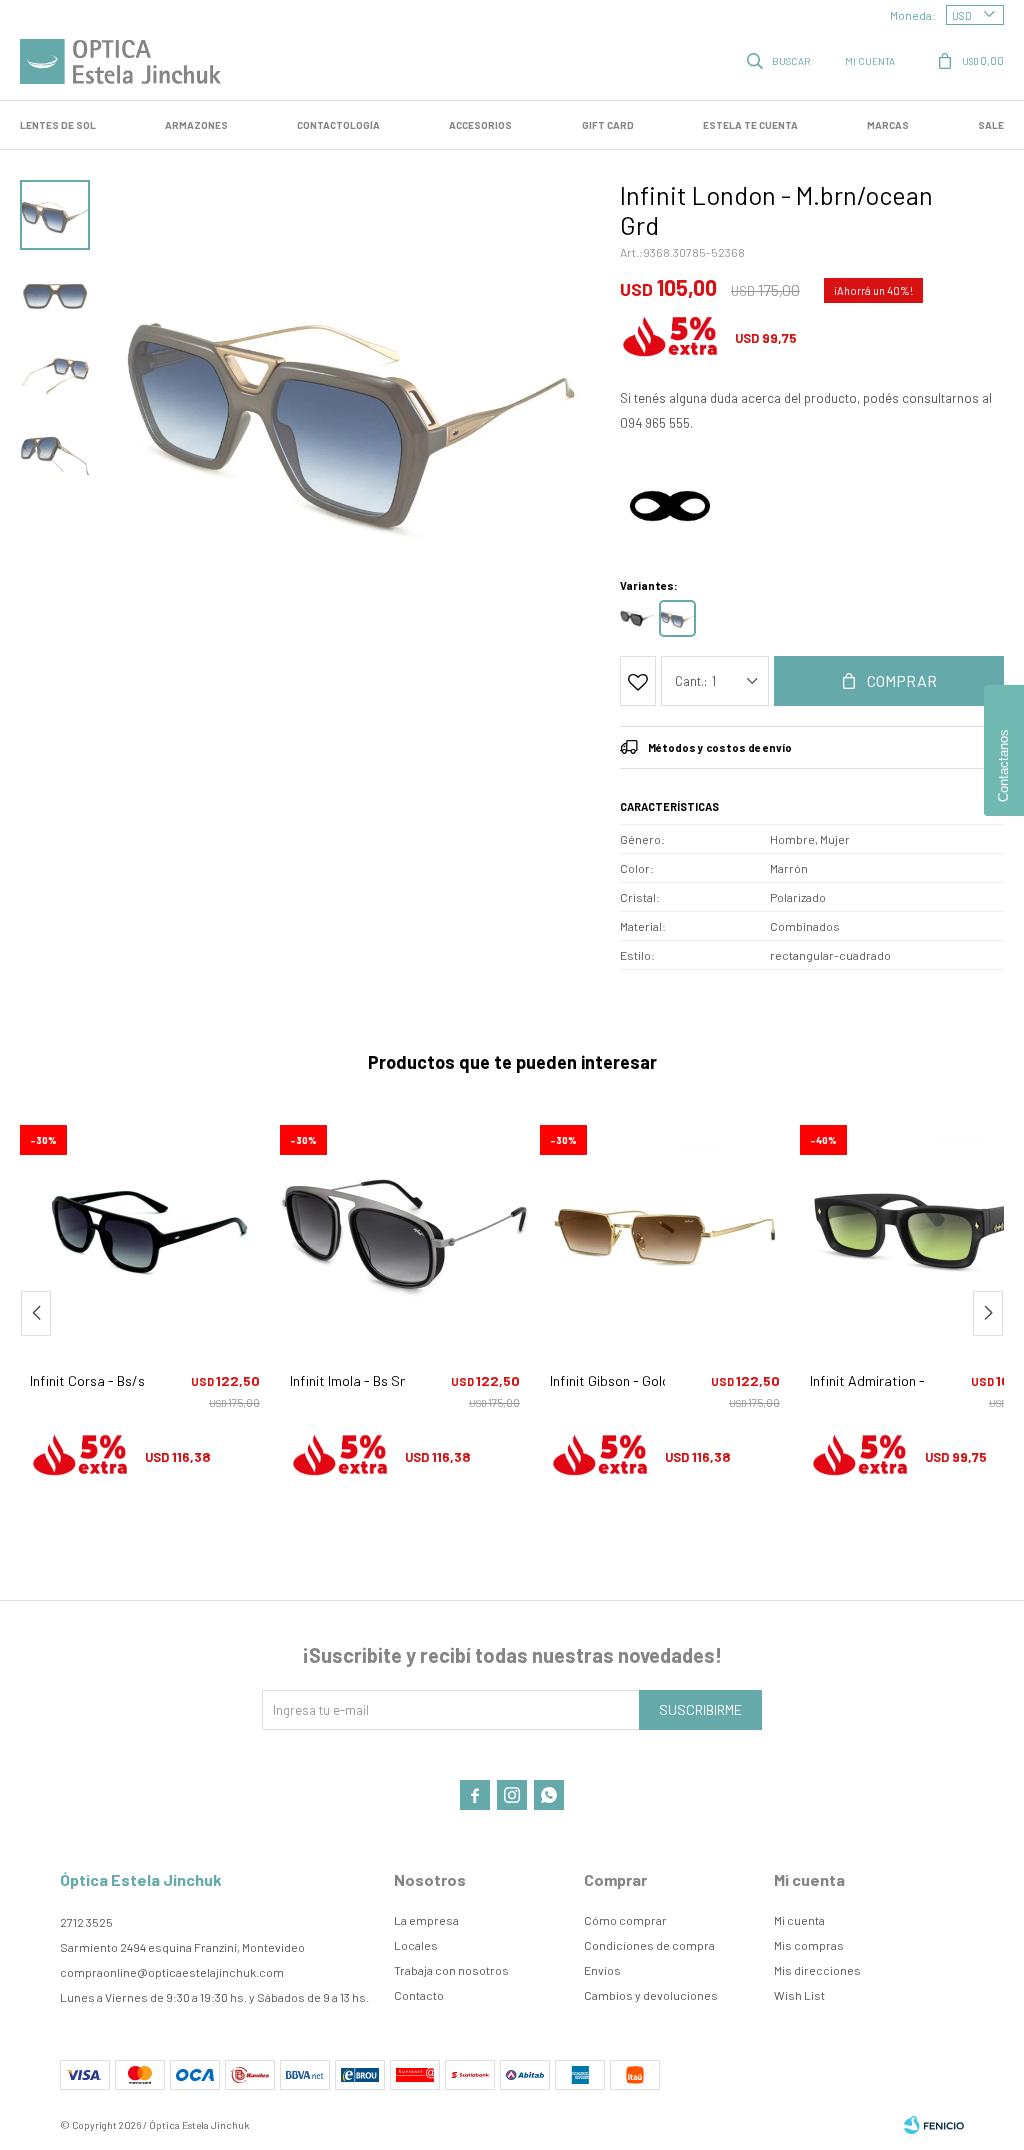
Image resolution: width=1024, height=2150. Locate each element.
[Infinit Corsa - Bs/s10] (145, 1230)
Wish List (799, 1995)
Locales (416, 1945)
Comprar (902, 680)
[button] (780, 60)
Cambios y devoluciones (651, 1995)
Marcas (888, 125)
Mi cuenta (799, 1920)
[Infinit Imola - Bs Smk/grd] (405, 1230)
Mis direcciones (817, 1970)
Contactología (338, 125)
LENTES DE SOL (58, 125)
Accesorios (480, 125)
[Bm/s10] (637, 618)
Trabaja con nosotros (451, 1970)
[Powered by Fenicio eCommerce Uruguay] (934, 2125)
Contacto (419, 1995)
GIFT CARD (608, 125)
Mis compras (809, 1945)
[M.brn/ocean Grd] (677, 618)
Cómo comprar (625, 1920)
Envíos (602, 1970)
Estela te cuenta (750, 125)
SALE (991, 125)
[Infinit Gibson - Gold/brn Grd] (665, 1230)
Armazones (196, 125)
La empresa (426, 1920)
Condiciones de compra (649, 1945)
